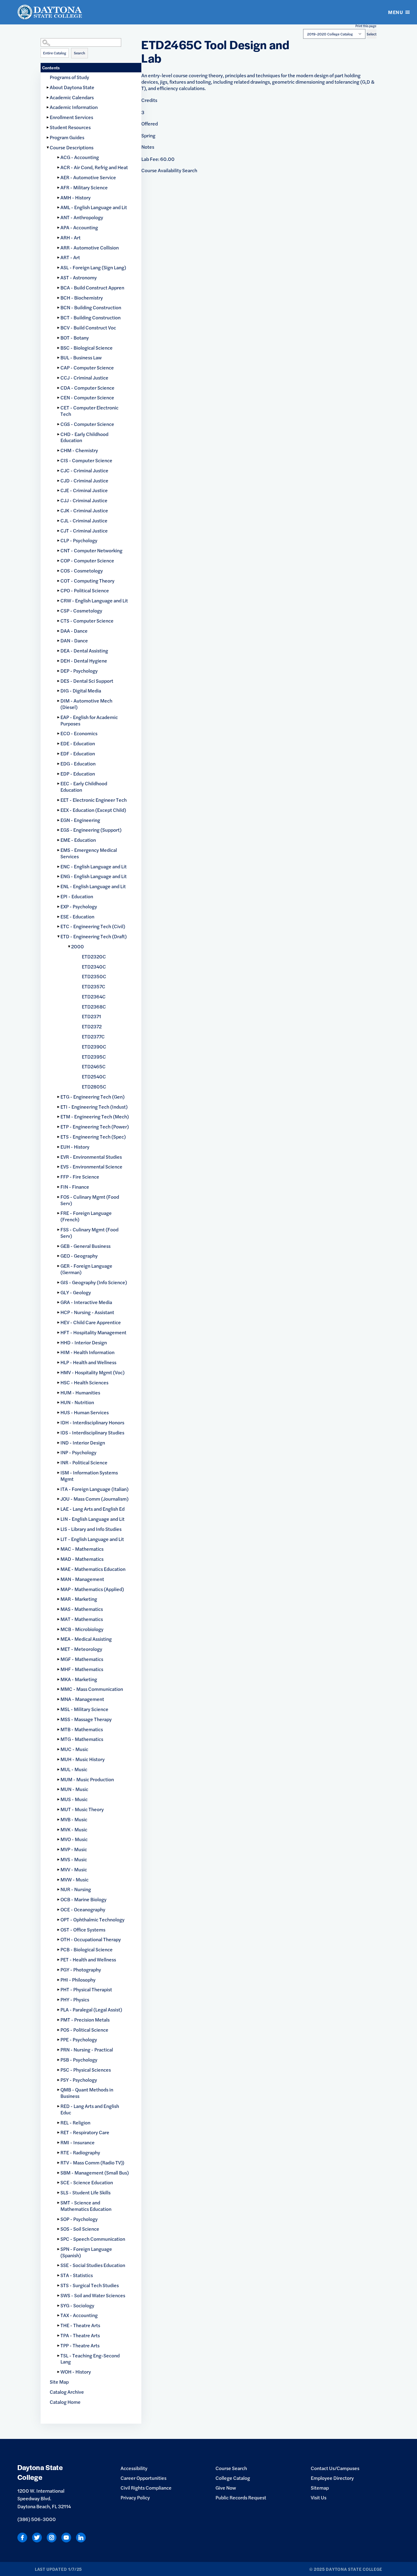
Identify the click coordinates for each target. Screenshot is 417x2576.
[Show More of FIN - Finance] (59, 1187)
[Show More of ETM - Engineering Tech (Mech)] (59, 1117)
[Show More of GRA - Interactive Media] (59, 1302)
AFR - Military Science (84, 187)
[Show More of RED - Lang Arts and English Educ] (59, 2106)
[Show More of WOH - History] (59, 2372)
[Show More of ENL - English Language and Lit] (59, 887)
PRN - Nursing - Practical (87, 2049)
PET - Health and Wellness (88, 1959)
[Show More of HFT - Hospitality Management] (59, 1333)
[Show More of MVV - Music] (59, 1870)
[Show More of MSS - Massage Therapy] (59, 1719)
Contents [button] (51, 67)
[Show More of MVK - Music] (59, 1830)
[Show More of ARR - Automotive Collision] (59, 248)
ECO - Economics (79, 733)
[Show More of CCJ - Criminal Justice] (59, 378)
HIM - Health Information (87, 1352)
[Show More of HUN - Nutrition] (59, 1402)
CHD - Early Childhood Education (84, 437)
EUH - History (75, 1147)
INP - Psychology (78, 1452)
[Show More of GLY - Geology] (59, 1293)
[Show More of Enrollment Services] (48, 117)
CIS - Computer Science (86, 460)
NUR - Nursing (76, 1889)
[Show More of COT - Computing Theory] (59, 581)
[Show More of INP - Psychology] (59, 1453)
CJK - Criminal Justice (84, 510)
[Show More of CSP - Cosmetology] (59, 611)
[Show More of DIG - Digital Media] (59, 691)
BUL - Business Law (81, 357)
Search (80, 53)
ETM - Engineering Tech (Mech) (95, 1116)
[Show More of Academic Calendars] (48, 98)
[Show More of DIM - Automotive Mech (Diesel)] (59, 701)
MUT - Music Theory (82, 1809)
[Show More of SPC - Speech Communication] (59, 2239)
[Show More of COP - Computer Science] (59, 561)
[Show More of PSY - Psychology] (59, 2080)
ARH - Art (71, 237)
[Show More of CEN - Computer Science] (59, 398)
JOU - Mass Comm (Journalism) (94, 1499)
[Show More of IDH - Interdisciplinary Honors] (59, 1423)
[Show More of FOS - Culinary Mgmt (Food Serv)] (59, 1197)
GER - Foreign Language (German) (86, 1269)
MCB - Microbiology (82, 1629)
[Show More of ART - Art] (59, 258)
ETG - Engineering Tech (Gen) (92, 1097)
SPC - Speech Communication (93, 2239)
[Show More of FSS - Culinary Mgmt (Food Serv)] (59, 1230)
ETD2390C (94, 1046)
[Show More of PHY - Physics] (59, 2000)
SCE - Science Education (87, 2182)
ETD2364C (94, 996)
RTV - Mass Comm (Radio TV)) (92, 2162)
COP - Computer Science (87, 560)
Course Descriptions (72, 147)
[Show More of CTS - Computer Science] (59, 621)
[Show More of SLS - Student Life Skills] (59, 2193)
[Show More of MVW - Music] (59, 1880)
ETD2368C (94, 1006)
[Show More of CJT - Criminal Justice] (59, 531)
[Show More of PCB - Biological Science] (59, 1950)
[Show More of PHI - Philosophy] (59, 1980)
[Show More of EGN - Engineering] (59, 820)
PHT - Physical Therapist (86, 1989)
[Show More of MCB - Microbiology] (59, 1629)
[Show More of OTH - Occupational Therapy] (59, 1940)
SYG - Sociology (77, 2305)
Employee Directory (332, 2478)
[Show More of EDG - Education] (59, 764)
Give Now (226, 2488)
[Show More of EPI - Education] (59, 897)
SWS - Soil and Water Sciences (93, 2295)
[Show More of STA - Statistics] (59, 2275)
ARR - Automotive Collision (90, 247)
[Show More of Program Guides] (48, 138)
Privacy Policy (135, 2497)
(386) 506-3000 (37, 2519)
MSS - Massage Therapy (86, 1719)
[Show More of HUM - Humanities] (59, 1393)
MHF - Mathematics (82, 1669)
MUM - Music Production (87, 1779)
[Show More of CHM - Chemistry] (59, 451)
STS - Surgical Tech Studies (90, 2285)
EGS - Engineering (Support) (91, 830)
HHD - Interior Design (84, 1342)
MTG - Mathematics (82, 1739)
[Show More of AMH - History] (59, 198)
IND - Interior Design (83, 1442)
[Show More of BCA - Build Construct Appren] (59, 288)
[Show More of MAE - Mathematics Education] (59, 1569)
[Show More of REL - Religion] (59, 2123)
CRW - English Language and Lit (94, 600)
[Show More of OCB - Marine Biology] (59, 1900)
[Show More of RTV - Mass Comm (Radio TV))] (59, 2163)
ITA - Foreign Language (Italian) (94, 1489)
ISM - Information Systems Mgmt (89, 1476)
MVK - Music (74, 1829)
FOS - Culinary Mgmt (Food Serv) (90, 1200)
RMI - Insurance (78, 2142)
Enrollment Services (71, 117)
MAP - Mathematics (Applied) (92, 1589)
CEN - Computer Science (87, 397)
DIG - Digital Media (81, 690)
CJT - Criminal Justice (84, 530)
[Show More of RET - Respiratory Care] (59, 2133)
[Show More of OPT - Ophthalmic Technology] (59, 1920)
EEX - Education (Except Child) (93, 810)
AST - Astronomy (79, 277)
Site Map (59, 2382)
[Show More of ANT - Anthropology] (59, 218)
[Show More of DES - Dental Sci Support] (59, 681)
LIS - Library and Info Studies (91, 1529)
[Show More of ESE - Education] (59, 917)
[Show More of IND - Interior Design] (59, 1443)
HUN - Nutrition (77, 1402)
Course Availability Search (169, 170)
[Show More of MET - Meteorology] (59, 1649)
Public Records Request (241, 2497)
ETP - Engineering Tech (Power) (95, 1126)
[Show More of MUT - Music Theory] (59, 1809)
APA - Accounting (79, 227)
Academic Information (74, 107)
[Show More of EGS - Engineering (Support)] (59, 830)
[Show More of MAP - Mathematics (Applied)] (59, 1589)
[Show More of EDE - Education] (59, 744)
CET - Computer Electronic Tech (89, 411)
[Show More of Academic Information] (48, 107)
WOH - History (76, 2372)
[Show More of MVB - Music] (59, 1820)
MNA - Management (82, 1699)
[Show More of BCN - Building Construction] (59, 308)
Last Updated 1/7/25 (58, 2569)
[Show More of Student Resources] (48, 127)
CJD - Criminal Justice (84, 480)
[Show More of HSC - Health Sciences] (59, 1383)
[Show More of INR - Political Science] (59, 1463)
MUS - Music (74, 1799)
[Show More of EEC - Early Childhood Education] (59, 784)
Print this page (366, 26)
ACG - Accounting (80, 157)
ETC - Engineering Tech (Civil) (93, 926)
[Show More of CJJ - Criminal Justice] (59, 501)
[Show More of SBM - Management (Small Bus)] (59, 2173)
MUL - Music (74, 1769)
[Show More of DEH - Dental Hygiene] (59, 661)
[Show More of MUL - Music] (59, 1769)
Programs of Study (69, 77)
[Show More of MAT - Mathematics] (59, 1619)
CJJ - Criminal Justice (84, 500)
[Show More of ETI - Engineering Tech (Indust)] (59, 1107)
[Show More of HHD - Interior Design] (59, 1343)
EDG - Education (78, 763)
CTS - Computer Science (87, 621)
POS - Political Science (84, 2030)
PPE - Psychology (79, 2039)
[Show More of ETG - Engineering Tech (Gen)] (59, 1097)
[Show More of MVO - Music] (59, 1839)
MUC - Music (74, 1749)
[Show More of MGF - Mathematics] (59, 1659)
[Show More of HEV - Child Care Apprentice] (59, 1323)
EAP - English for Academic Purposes (89, 720)
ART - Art (70, 257)
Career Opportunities (143, 2478)
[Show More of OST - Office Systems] (59, 1930)
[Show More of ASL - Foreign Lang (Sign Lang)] (59, 268)
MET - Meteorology (81, 1649)
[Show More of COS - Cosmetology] (59, 571)
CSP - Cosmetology (81, 610)
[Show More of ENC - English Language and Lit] (59, 867)
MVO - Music (74, 1839)
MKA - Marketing (79, 1679)
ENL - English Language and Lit (93, 886)
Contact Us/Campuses (335, 2468)
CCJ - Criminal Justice (84, 378)
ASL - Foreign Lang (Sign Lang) (93, 267)
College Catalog (233, 2478)
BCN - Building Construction (91, 307)
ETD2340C (94, 966)
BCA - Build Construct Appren (92, 287)
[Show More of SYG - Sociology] (59, 2306)
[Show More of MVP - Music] (59, 1849)
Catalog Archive (67, 2392)
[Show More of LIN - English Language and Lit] (59, 1519)
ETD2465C (94, 1066)
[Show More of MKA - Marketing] (59, 1679)
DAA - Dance (74, 631)
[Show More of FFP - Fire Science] (59, 1177)
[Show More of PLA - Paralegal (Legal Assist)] (59, 2010)
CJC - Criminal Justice (84, 470)
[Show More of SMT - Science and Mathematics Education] (59, 2203)
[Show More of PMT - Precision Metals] (59, 2020)
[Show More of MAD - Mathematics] (59, 1559)
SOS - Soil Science (80, 2229)
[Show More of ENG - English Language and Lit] (59, 876)
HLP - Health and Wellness (88, 1362)
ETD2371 (91, 1016)
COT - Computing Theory (87, 581)
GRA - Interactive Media (86, 1302)
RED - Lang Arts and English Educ (90, 2109)
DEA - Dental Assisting (84, 650)
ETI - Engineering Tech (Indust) (94, 1107)
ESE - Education (77, 916)
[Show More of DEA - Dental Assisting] (59, 651)
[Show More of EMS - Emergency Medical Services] (59, 850)
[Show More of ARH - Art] (59, 238)
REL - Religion (75, 2122)
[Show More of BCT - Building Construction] (59, 318)
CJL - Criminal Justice (84, 520)
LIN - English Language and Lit (92, 1519)
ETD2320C (94, 956)
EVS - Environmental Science (91, 1166)
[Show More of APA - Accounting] (59, 228)
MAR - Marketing (79, 1599)
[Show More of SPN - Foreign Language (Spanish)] (59, 2249)
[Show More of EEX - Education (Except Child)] (59, 810)
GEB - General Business (85, 1246)
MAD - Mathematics (82, 1559)
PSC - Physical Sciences (86, 2070)
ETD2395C (94, 1057)
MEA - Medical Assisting (86, 1639)
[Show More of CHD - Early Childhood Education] (59, 434)
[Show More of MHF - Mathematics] (59, 1669)
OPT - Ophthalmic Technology (92, 1919)
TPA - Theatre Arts (80, 2335)
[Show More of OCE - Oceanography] (59, 1910)
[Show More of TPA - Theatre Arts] (59, 2336)
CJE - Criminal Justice (84, 490)
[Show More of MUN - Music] (59, 1789)
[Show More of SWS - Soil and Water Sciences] (59, 2296)
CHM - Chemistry (79, 450)
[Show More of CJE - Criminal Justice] (59, 490)
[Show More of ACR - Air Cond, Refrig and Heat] (59, 167)
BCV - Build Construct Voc (88, 327)
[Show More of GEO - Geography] (59, 1256)
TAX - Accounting (79, 2315)
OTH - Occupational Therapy (91, 1939)
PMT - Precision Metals (85, 2020)
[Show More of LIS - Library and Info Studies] (59, 1529)
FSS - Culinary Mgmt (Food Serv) (89, 1233)
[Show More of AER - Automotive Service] (59, 178)
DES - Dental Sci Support (87, 681)
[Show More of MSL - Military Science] (59, 1709)
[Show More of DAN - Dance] (59, 641)
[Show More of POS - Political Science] (59, 2030)
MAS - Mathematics (82, 1609)
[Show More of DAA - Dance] (59, 631)
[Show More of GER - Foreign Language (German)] (59, 1266)
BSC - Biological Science (87, 348)
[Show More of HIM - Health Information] (59, 1352)
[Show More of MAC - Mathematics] (59, 1549)
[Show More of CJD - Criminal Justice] (59, 481)
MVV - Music (74, 1869)
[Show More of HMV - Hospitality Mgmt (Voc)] (59, 1373)
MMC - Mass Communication (92, 1689)
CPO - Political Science (85, 590)
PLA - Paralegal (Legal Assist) (91, 2009)
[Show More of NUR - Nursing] (59, 1889)
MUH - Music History (83, 1759)
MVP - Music (74, 1849)
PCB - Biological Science (87, 1949)
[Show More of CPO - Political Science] (59, 591)
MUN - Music (74, 1789)
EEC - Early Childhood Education (84, 787)
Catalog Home (65, 2402)
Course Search (231, 2468)
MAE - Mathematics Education (93, 1569)
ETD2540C (94, 1076)
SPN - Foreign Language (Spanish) (86, 2252)
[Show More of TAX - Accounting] (59, 2315)
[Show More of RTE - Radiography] (59, 2153)
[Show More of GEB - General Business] (59, 1246)
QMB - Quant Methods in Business (87, 2093)
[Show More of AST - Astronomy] (59, 278)
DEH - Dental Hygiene (84, 661)
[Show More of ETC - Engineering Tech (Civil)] (59, 926)
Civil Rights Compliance (146, 2488)
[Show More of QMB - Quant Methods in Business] (59, 2090)
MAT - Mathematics (82, 1619)
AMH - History (76, 197)
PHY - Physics (75, 1999)
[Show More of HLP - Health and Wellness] (59, 1362)
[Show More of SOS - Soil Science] (59, 2229)
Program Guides (67, 137)
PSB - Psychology (79, 2060)
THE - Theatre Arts (80, 2325)
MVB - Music (74, 1819)
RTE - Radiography (80, 2152)
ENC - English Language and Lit (94, 866)
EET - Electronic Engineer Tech (94, 800)
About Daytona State (72, 87)
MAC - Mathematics (82, 1549)
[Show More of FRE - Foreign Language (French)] (59, 1213)
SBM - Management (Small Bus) (95, 2173)
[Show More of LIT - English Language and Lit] (59, 1539)
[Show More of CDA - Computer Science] (59, 388)
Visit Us (319, 2497)
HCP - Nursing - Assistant (87, 1312)
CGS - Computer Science (87, 424)
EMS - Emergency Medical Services (89, 853)
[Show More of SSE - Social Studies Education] (59, 2265)
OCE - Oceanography (83, 1909)
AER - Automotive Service (88, 177)
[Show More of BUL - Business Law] (59, 358)
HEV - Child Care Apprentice (91, 1322)
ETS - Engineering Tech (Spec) (93, 1137)
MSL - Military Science (84, 1709)
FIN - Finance (75, 1187)
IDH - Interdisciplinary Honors (92, 1422)
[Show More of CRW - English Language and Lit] (59, 601)
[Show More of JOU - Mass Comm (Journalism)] (59, 1499)
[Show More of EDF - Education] (59, 754)
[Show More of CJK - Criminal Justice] (59, 511)
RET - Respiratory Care (85, 2132)
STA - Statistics (77, 2275)
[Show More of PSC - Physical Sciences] (59, 2070)
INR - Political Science (84, 1462)
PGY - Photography (81, 1969)
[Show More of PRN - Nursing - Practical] (59, 2050)
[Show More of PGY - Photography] (59, 1970)
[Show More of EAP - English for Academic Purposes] (59, 717)
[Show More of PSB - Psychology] (59, 2060)
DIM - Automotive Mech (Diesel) (86, 704)
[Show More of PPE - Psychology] (59, 2040)
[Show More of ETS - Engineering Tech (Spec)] (59, 1137)
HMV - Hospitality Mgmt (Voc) (92, 1372)
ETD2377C (93, 1036)
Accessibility (134, 2468)
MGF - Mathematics (82, 1659)
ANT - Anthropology (82, 217)
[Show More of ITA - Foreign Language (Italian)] (59, 1489)
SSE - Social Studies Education (93, 2265)
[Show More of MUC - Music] (59, 1749)
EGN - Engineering (80, 820)
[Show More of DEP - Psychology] (59, 671)
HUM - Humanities (80, 1392)
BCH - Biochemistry (82, 298)
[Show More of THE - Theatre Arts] (59, 2325)
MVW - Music (74, 1879)
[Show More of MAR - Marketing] (59, 1599)
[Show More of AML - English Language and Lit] (59, 207)
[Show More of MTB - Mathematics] (59, 1729)
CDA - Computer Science (87, 388)
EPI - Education (77, 896)
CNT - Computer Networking (91, 550)
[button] (91, 37)
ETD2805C (94, 1086)
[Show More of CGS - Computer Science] (59, 424)
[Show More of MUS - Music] (59, 1799)
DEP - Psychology (79, 671)
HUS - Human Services (85, 1412)
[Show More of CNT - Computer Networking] (59, 551)
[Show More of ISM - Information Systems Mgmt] (59, 1473)
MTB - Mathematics (82, 1729)
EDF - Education (78, 753)
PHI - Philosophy (78, 1980)
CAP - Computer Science (87, 367)
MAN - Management (82, 1579)
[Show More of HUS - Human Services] (59, 1413)
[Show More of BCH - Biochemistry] (59, 298)
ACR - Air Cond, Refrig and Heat (94, 167)
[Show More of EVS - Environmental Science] (59, 1167)
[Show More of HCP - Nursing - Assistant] (59, 1312)
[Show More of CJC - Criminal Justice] (59, 471)
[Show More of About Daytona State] (48, 87)
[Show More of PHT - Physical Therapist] (59, 1990)
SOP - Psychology (79, 2219)
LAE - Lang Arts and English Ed (92, 1509)
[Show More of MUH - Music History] (59, 1759)
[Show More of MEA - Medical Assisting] (59, 1639)
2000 (78, 946)
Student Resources (70, 127)
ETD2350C (94, 976)
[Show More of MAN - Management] (59, 1579)
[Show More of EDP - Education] (59, 774)
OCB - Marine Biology (83, 1899)
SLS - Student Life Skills (85, 2192)
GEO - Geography (79, 1256)
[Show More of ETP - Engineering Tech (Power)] (59, 1127)
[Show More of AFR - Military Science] (59, 188)
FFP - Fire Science (80, 1177)
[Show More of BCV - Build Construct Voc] (59, 328)
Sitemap (320, 2488)
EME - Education (78, 840)
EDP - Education (78, 774)
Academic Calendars (72, 97)
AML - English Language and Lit (94, 207)
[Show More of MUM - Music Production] (59, 1780)
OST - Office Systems (83, 1929)
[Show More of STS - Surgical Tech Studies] (59, 2285)
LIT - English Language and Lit (92, 1539)
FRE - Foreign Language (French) (86, 1216)
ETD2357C (94, 986)
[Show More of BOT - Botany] (59, 338)
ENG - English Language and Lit (94, 876)
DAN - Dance (74, 640)
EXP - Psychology (79, 906)
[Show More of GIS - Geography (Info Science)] (59, 1283)
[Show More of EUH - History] (59, 1147)
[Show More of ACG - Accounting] (59, 157)
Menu (395, 12)
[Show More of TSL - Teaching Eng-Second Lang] (59, 2356)
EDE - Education (78, 743)
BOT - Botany (75, 338)
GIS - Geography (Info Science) (94, 1282)
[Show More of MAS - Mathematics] (59, 1609)
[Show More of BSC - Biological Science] (59, 348)
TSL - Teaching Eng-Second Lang (90, 2359)
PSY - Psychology (79, 2080)
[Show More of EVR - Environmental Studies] (59, 1157)
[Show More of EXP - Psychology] (59, 907)
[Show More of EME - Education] (59, 840)
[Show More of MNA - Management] (59, 1699)
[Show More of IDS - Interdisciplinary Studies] (59, 1433)
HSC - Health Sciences (84, 1382)
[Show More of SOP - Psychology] (59, 2219)
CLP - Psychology (79, 540)
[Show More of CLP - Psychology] (59, 541)
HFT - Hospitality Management (93, 1332)
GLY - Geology (76, 1292)
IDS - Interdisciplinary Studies (92, 1432)
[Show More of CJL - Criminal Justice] (59, 521)
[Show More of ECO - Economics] (59, 734)
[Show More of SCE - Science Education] (59, 2183)
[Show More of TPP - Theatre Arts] (59, 2346)
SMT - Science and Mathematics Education (86, 2206)
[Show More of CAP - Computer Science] (59, 368)
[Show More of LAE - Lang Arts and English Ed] (59, 1509)
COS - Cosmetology (82, 570)
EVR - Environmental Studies (91, 1157)
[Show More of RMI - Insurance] (59, 2143)
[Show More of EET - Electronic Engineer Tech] (59, 800)
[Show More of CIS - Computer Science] (59, 461)
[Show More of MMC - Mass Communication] (59, 1689)
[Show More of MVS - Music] (59, 1860)
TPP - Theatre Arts (80, 2345)
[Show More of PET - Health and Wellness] (59, 1960)
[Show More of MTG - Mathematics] (59, 1739)
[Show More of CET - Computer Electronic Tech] (59, 408)
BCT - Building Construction (91, 317)
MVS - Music (74, 1859)
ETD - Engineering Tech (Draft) (94, 936)
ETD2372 (92, 1026)
